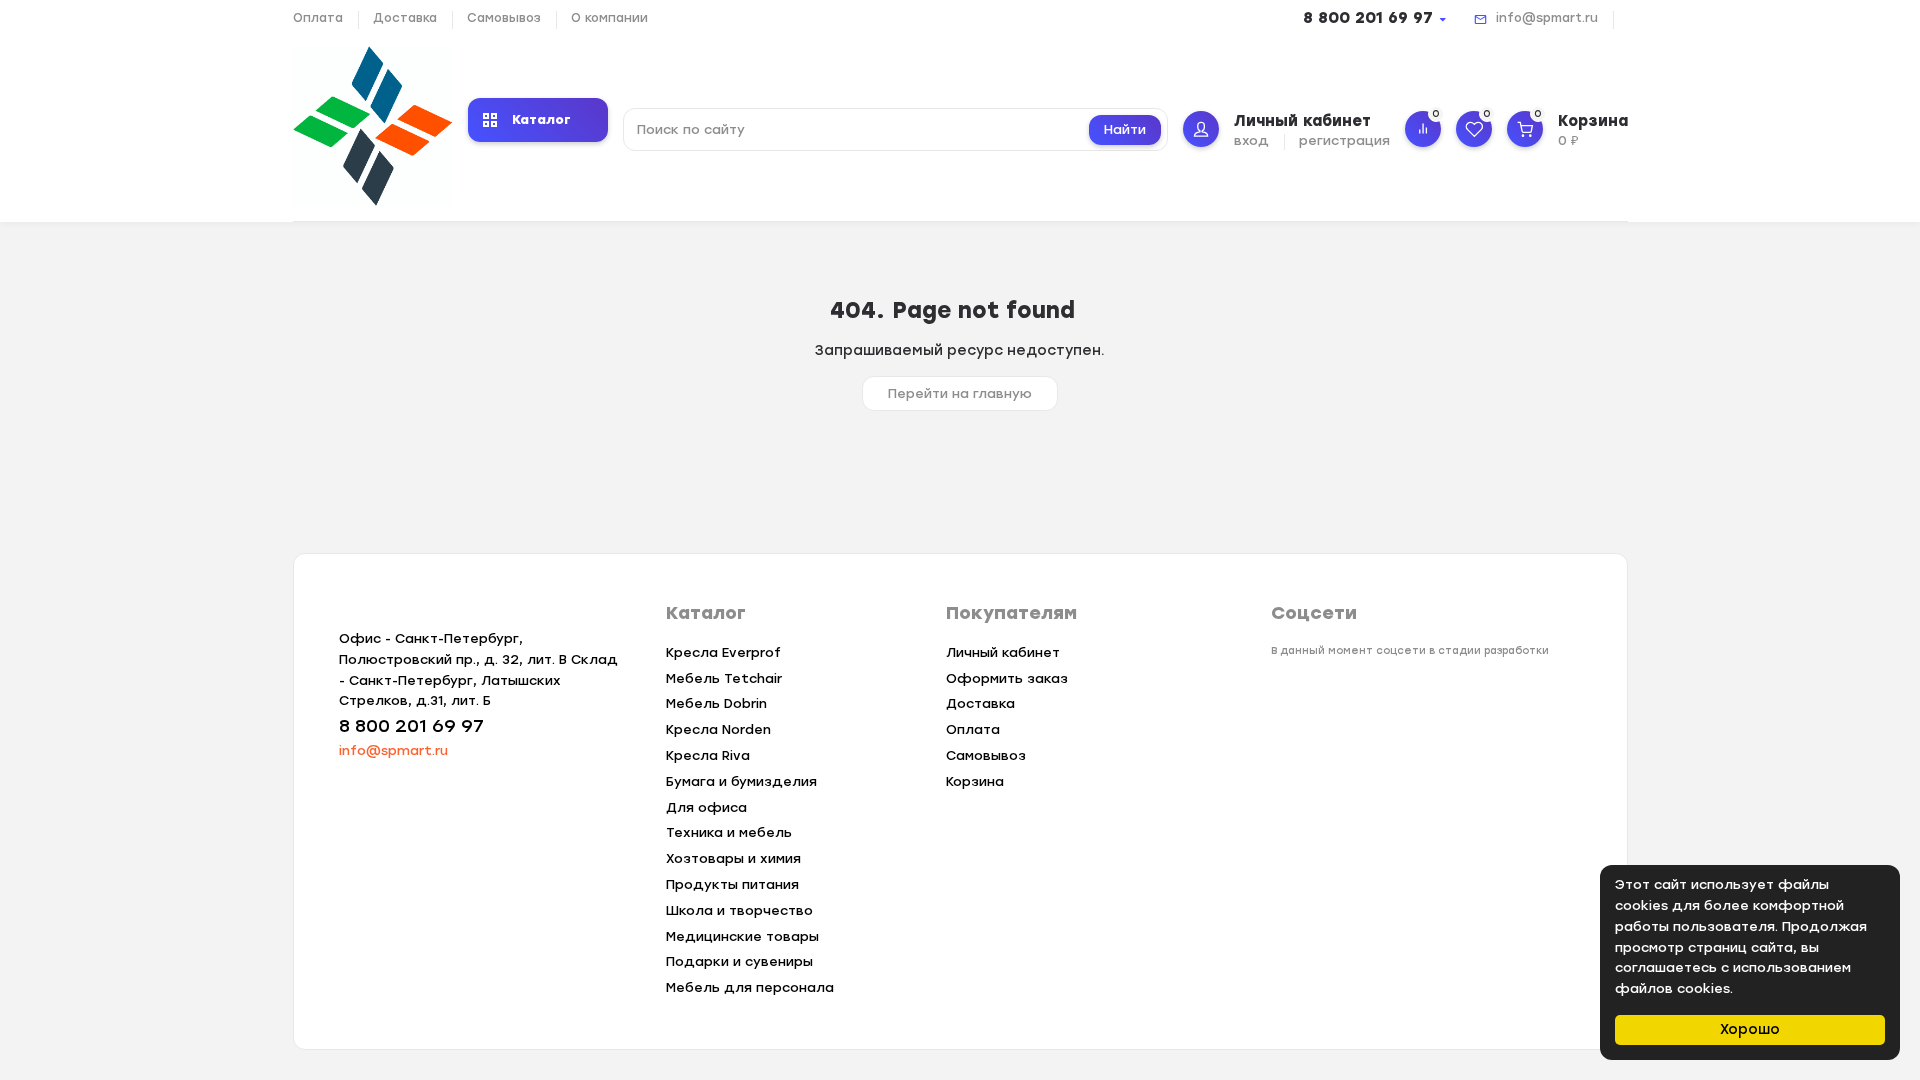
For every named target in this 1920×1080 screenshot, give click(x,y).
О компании (609, 18)
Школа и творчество (739, 910)
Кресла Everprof (723, 652)
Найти (1125, 129)
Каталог (541, 119)
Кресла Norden (718, 729)
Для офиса (706, 807)
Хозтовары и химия (733, 858)
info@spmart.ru (1547, 18)
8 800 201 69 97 (1368, 18)
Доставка (405, 18)
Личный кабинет (1003, 652)
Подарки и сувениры (739, 961)
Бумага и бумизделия (741, 781)
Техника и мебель (729, 832)
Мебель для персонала (750, 987)
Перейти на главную (960, 393)
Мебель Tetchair (724, 678)
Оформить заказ (1007, 678)
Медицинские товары (742, 936)
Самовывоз (504, 18)
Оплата (318, 18)
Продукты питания (732, 884)
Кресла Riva (708, 755)
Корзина (975, 781)
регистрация (1344, 140)
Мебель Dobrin (716, 703)
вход (1251, 140)
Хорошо (1750, 1029)
